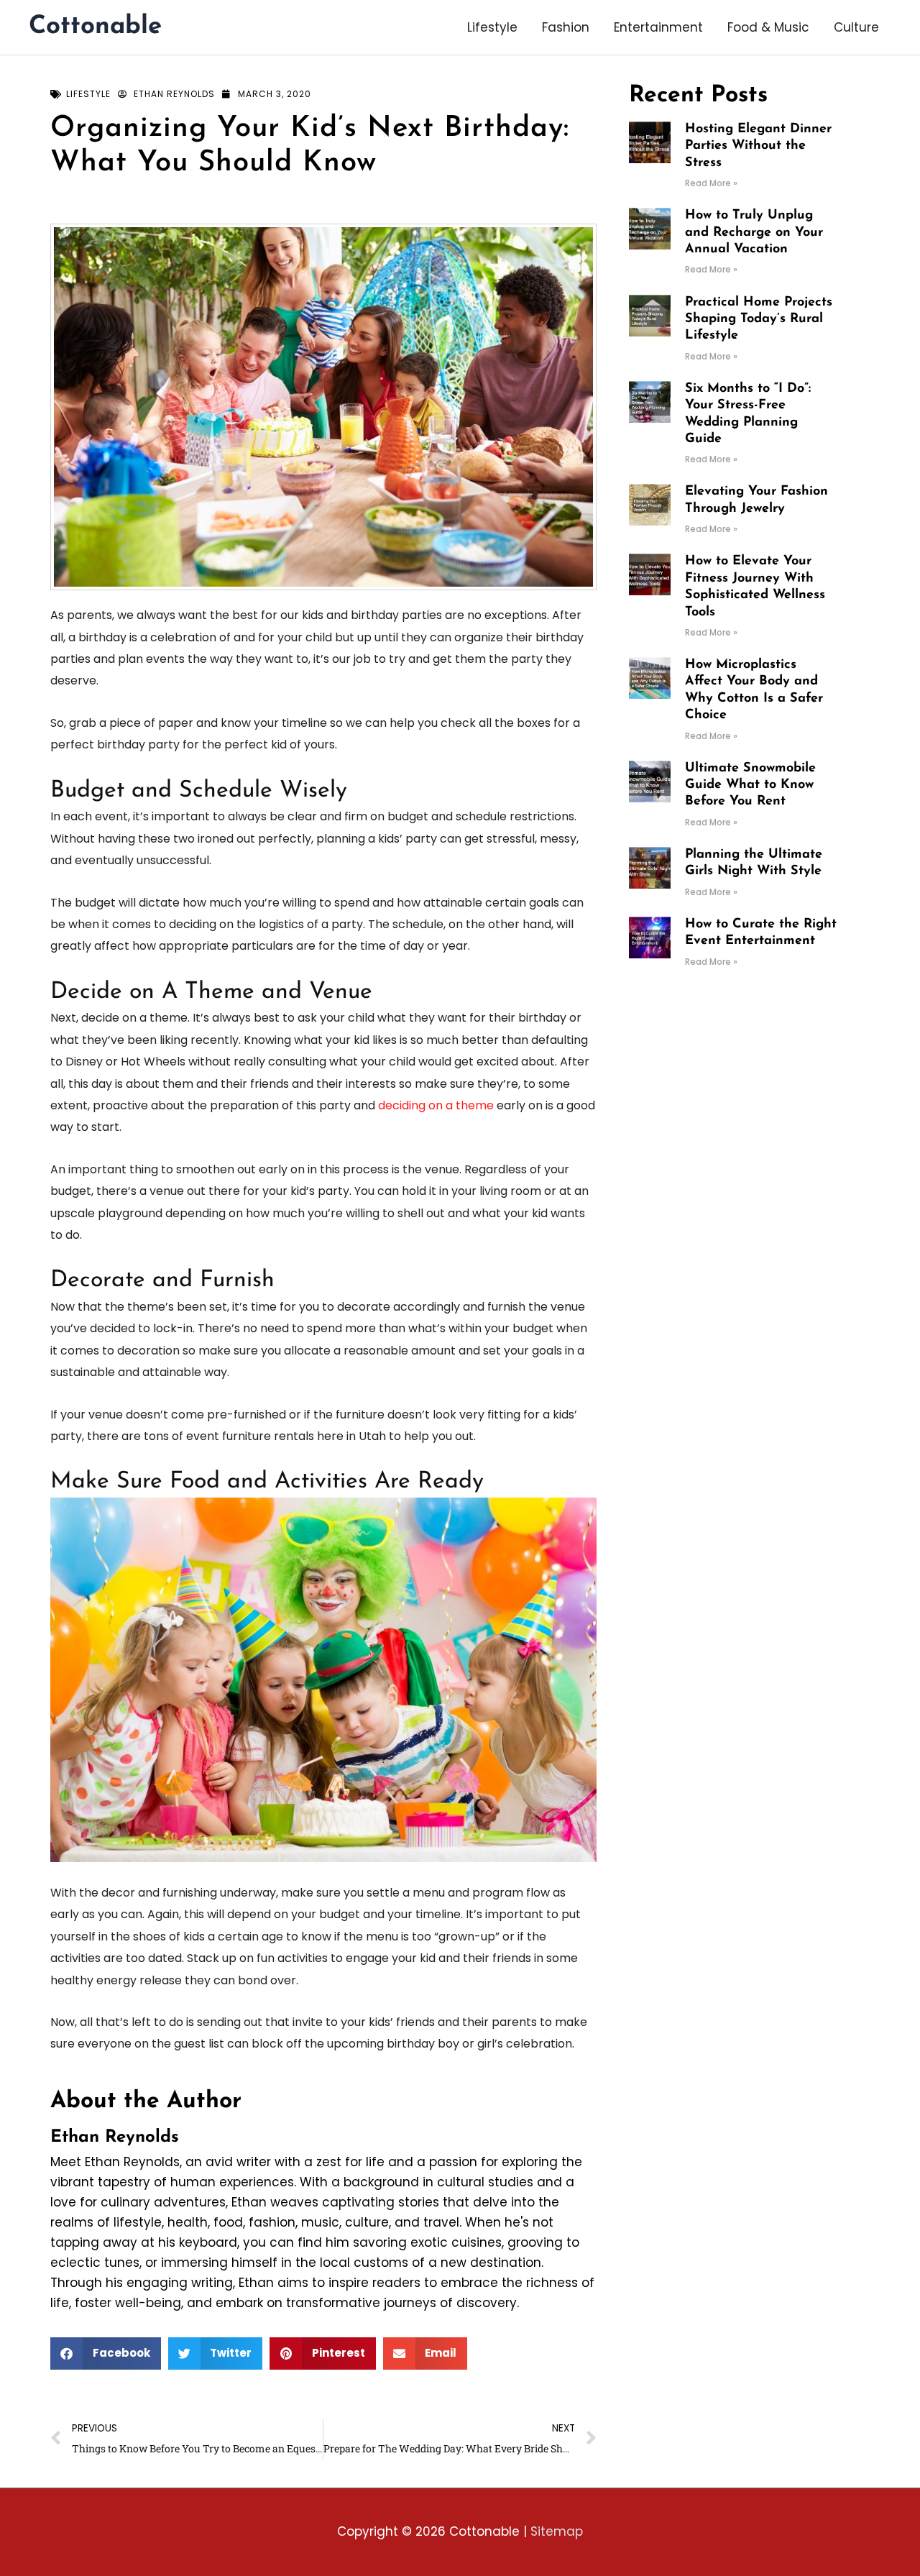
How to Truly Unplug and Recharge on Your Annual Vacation (754, 233)
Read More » (711, 183)
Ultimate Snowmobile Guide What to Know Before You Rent (750, 785)
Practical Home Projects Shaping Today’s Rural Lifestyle (759, 320)
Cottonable (95, 27)
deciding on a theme (436, 1105)
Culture (856, 27)
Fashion (566, 27)
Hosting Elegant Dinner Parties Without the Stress (758, 146)
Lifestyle (492, 27)
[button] (106, 2353)
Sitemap (557, 2531)
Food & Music (768, 27)
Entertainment (658, 27)
